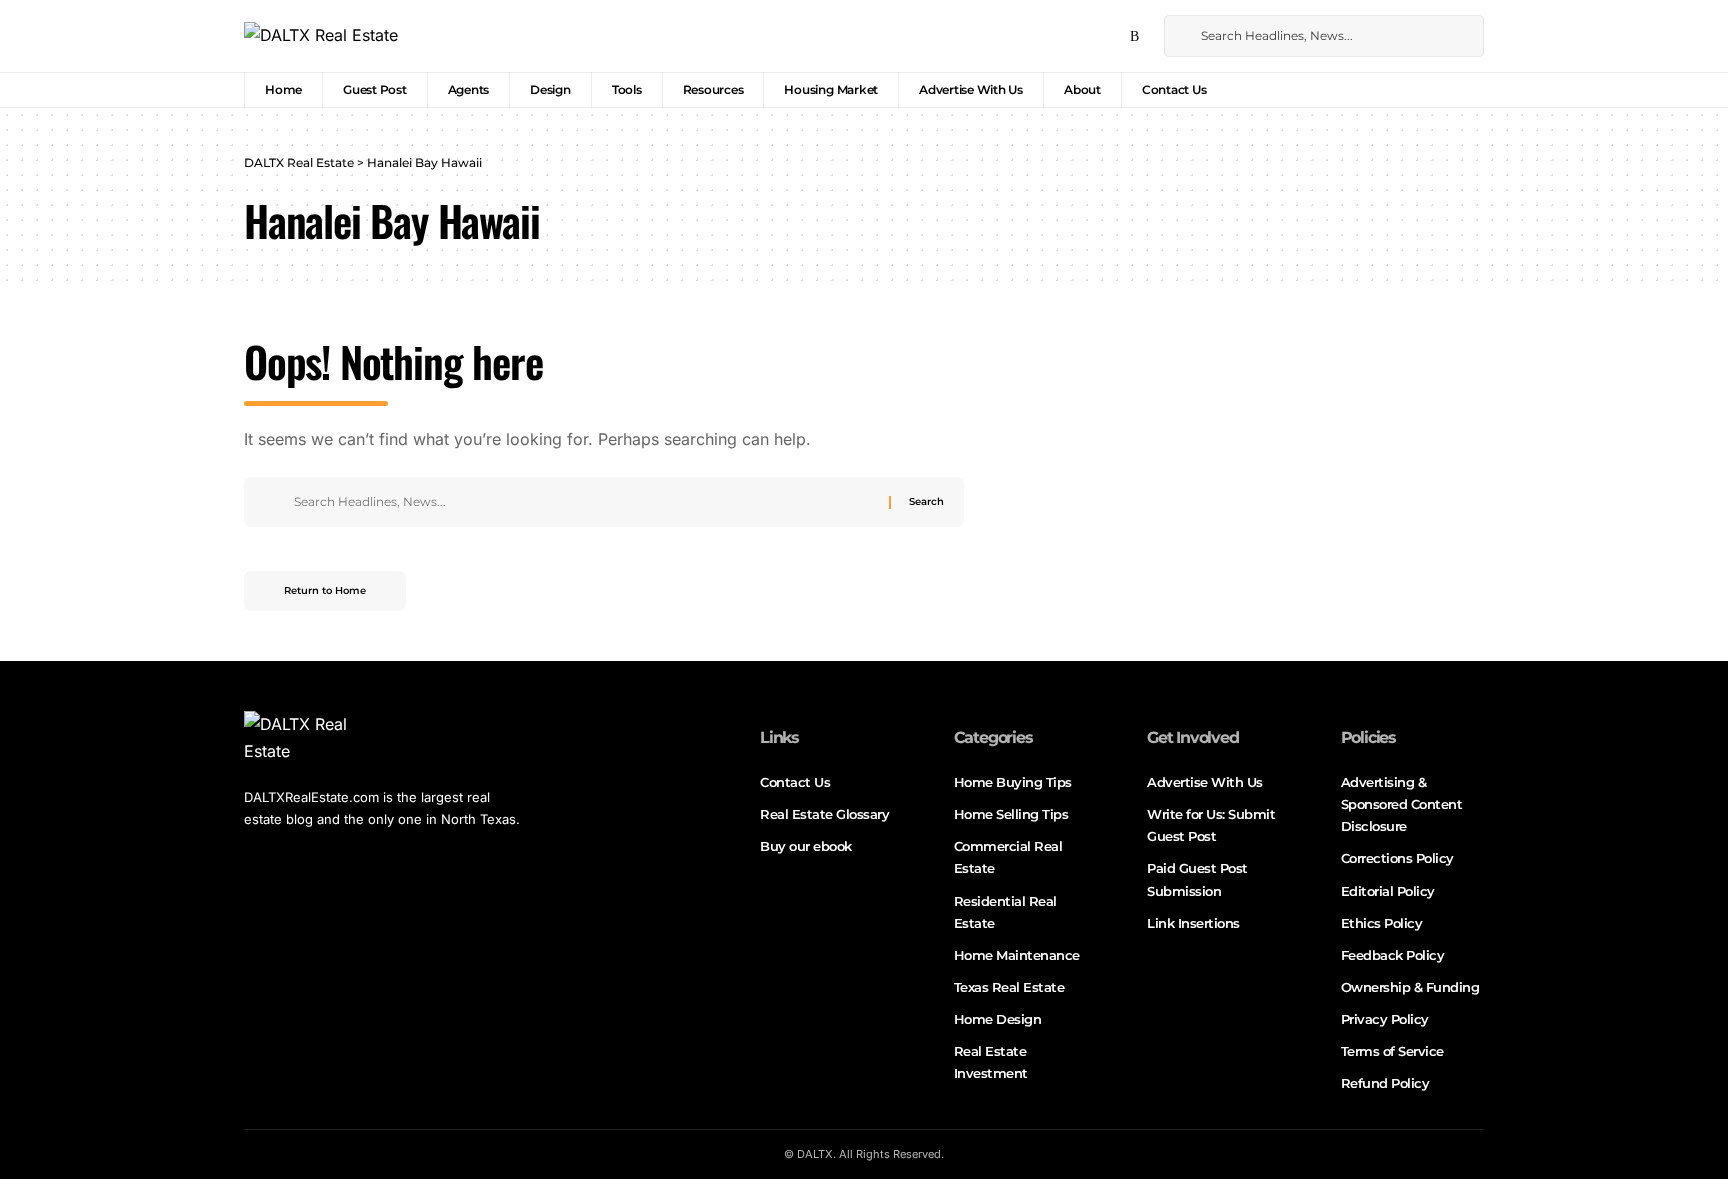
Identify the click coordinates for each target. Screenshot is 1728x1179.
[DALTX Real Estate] (321, 36)
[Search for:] (584, 502)
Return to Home (325, 590)
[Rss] (1134, 37)
